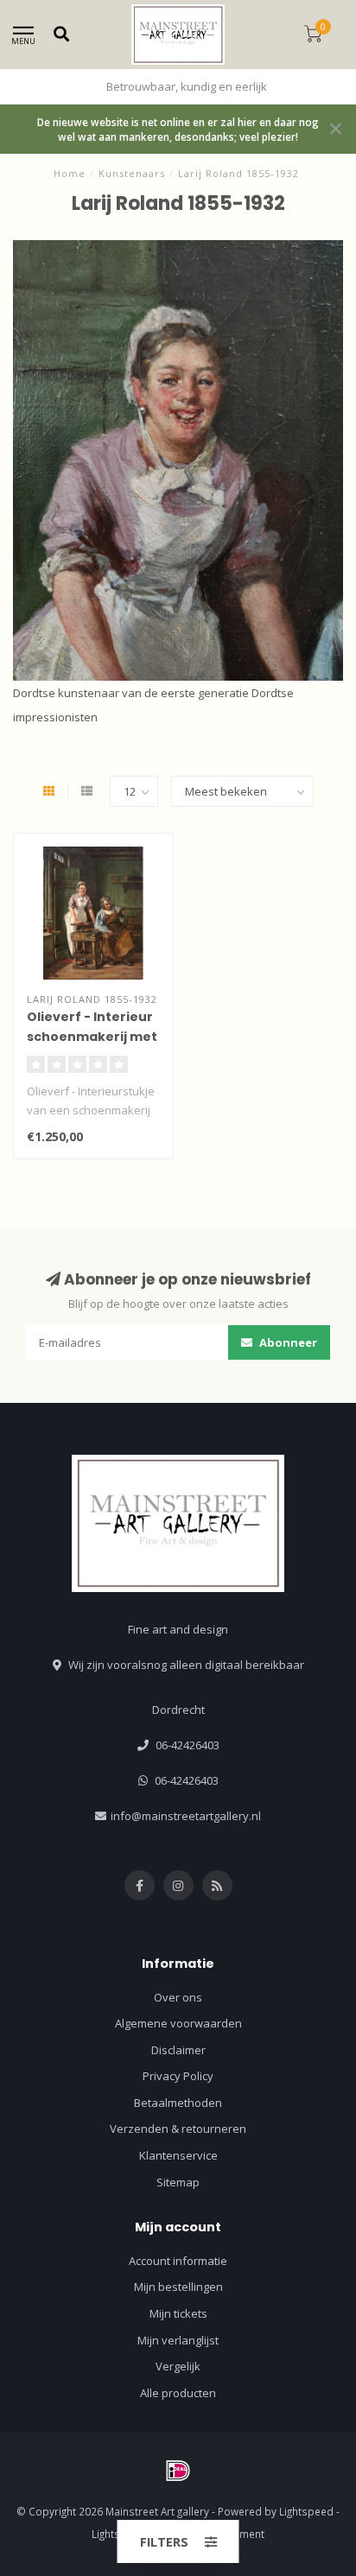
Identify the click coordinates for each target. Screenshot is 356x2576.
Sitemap (178, 2182)
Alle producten (178, 2393)
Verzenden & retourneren (178, 2129)
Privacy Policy (178, 2076)
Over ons (178, 1997)
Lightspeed (306, 2511)
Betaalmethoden (178, 2103)
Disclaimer (178, 2050)
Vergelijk (178, 2366)
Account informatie (178, 2261)
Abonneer (287, 1342)
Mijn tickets (178, 2313)
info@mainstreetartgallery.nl (186, 1816)
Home (70, 173)
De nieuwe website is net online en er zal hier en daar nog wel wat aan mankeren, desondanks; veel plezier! (178, 129)
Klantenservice (178, 2155)
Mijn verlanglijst (178, 2340)
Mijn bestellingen (178, 2287)
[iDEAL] (178, 2471)
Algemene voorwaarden (178, 2023)
